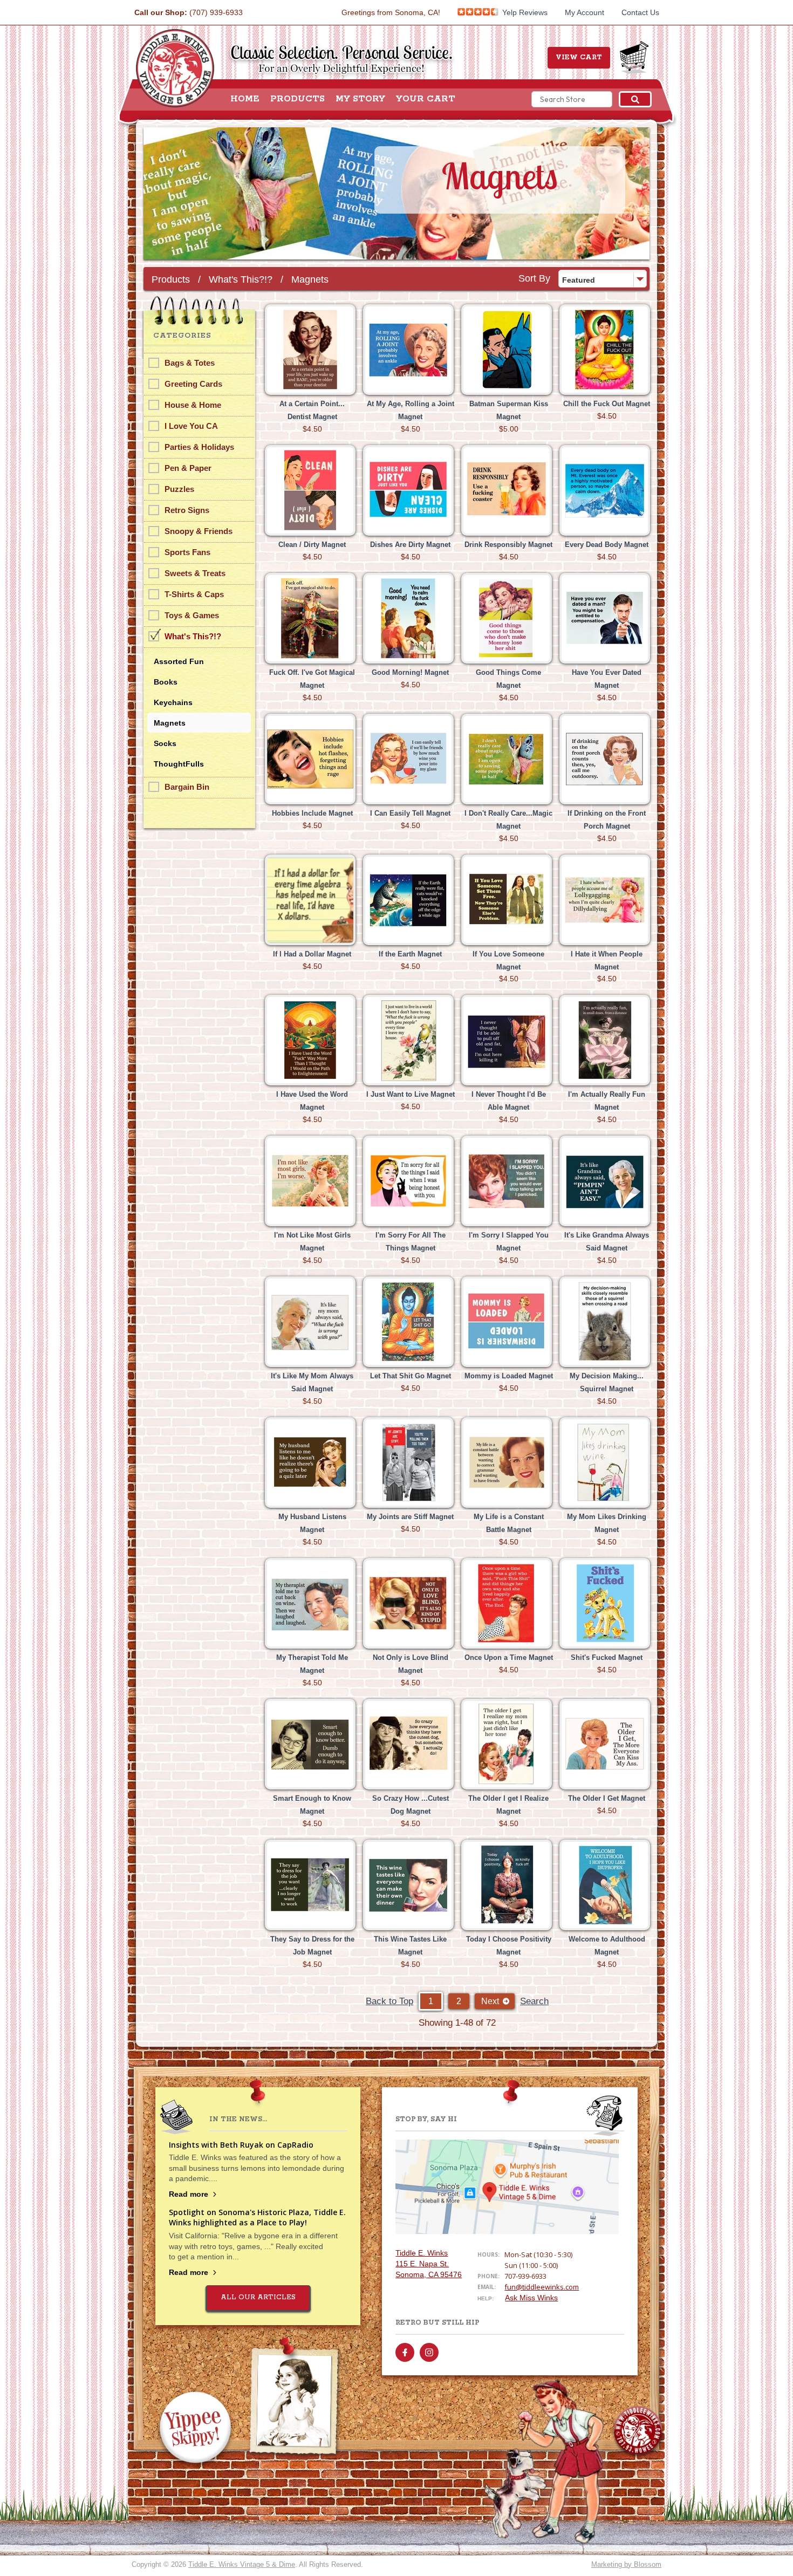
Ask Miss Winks (531, 2298)
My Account (585, 12)
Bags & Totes (190, 363)
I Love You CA (191, 426)
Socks (165, 743)
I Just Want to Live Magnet (411, 1094)
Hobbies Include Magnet (312, 813)
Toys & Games (192, 615)
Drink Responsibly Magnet (508, 545)
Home (245, 99)
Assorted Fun (179, 661)
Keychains (173, 702)
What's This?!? (241, 279)
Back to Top (389, 2001)
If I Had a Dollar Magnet (312, 954)
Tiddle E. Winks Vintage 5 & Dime (242, 2564)
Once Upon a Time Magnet (509, 1658)
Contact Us (640, 12)
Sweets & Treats (195, 573)
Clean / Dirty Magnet (312, 545)
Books (166, 682)
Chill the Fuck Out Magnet (607, 404)
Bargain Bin (187, 787)
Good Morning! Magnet (410, 672)
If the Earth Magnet (410, 954)
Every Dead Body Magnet (607, 545)
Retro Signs (187, 510)
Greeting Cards (193, 384)
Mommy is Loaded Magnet (509, 1376)
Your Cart (426, 99)
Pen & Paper (188, 468)
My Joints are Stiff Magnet (410, 1517)
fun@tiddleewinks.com (542, 2287)
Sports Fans (187, 552)
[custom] (405, 2352)
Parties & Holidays (199, 447)
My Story (360, 99)
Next (490, 2001)
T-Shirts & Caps (194, 594)
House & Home (193, 405)
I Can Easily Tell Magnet (410, 813)
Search (534, 2001)
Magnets (310, 279)
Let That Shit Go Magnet (411, 1376)
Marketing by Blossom (626, 2564)
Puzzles (179, 489)
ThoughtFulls (179, 764)
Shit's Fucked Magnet (607, 1658)
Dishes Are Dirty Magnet (410, 545)
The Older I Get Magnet (607, 1798)
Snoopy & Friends (199, 531)
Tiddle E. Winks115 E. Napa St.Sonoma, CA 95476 (429, 2264)
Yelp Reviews (524, 12)
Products (298, 99)
